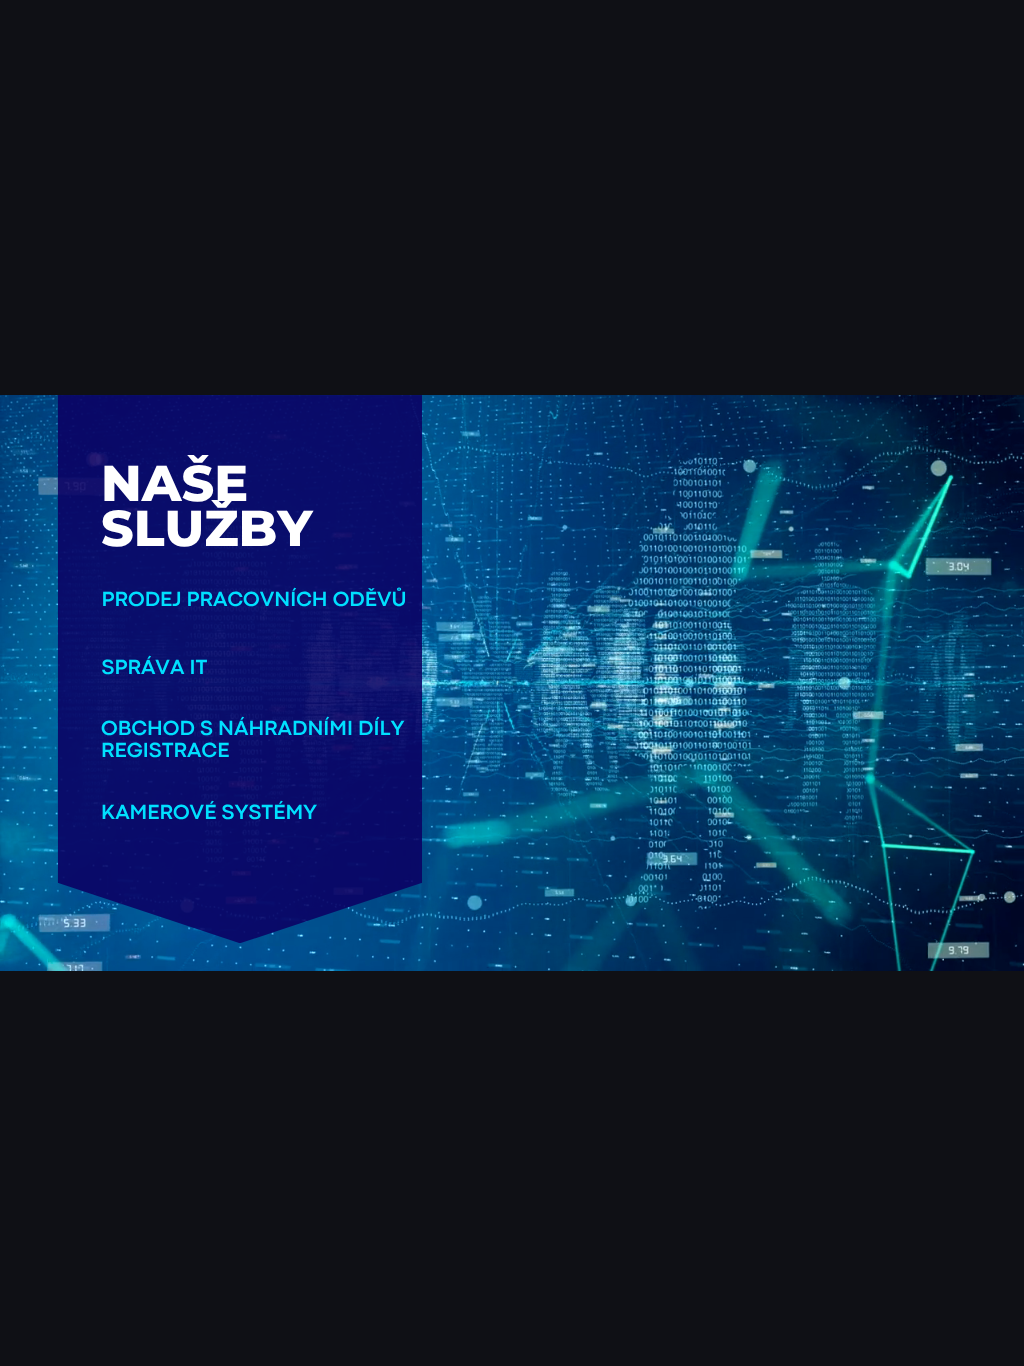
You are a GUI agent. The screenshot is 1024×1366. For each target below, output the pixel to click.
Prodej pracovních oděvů (254, 600)
